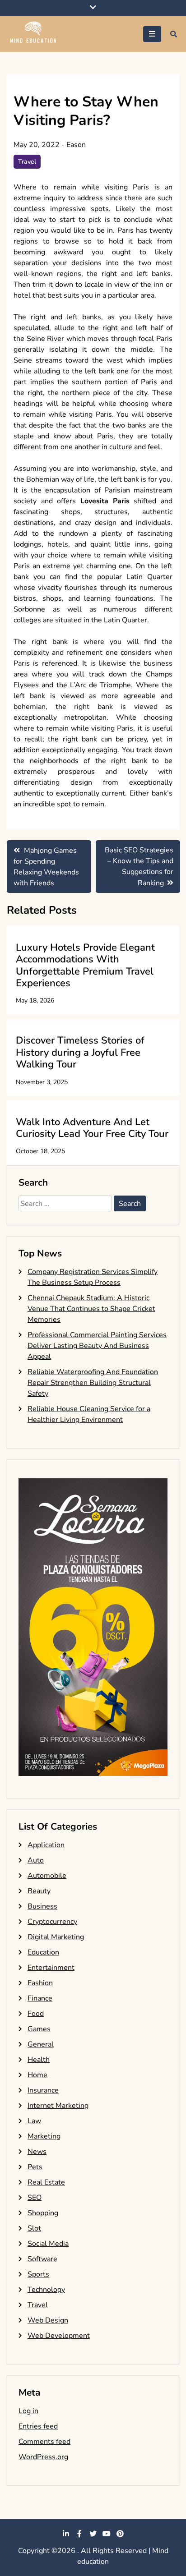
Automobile (47, 1876)
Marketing (44, 2136)
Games (39, 2029)
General (41, 2044)
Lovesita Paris (105, 501)
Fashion (40, 1983)
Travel (27, 162)
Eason (76, 145)
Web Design (48, 2320)
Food (36, 2014)
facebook (79, 2534)
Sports (38, 2274)
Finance (40, 1998)
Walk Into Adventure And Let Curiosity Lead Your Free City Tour (92, 1128)
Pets (35, 2167)
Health (39, 2060)
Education (43, 1952)
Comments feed (44, 2442)
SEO (35, 2198)
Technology (46, 2290)
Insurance (43, 2090)
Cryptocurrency (52, 1922)
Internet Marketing (58, 2106)
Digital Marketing (56, 1937)
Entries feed (38, 2426)
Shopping (43, 2213)
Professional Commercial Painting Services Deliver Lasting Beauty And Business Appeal (97, 1346)
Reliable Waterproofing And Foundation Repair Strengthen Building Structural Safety (93, 1383)
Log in (28, 2411)
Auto (36, 1860)
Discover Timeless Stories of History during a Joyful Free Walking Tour (80, 1052)
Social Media (48, 2244)
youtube (107, 2534)
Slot (34, 2228)
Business (42, 1906)
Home (37, 2075)
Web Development (59, 2336)
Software (42, 2259)
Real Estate (46, 2182)
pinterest (120, 2534)
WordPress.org (43, 2457)
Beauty (39, 1891)
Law (34, 2121)
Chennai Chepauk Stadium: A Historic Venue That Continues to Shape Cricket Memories (91, 1309)
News (37, 2152)
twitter (93, 2534)
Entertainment (51, 1968)
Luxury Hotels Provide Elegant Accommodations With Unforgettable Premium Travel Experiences (85, 965)
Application (46, 1845)
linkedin (66, 2534)
